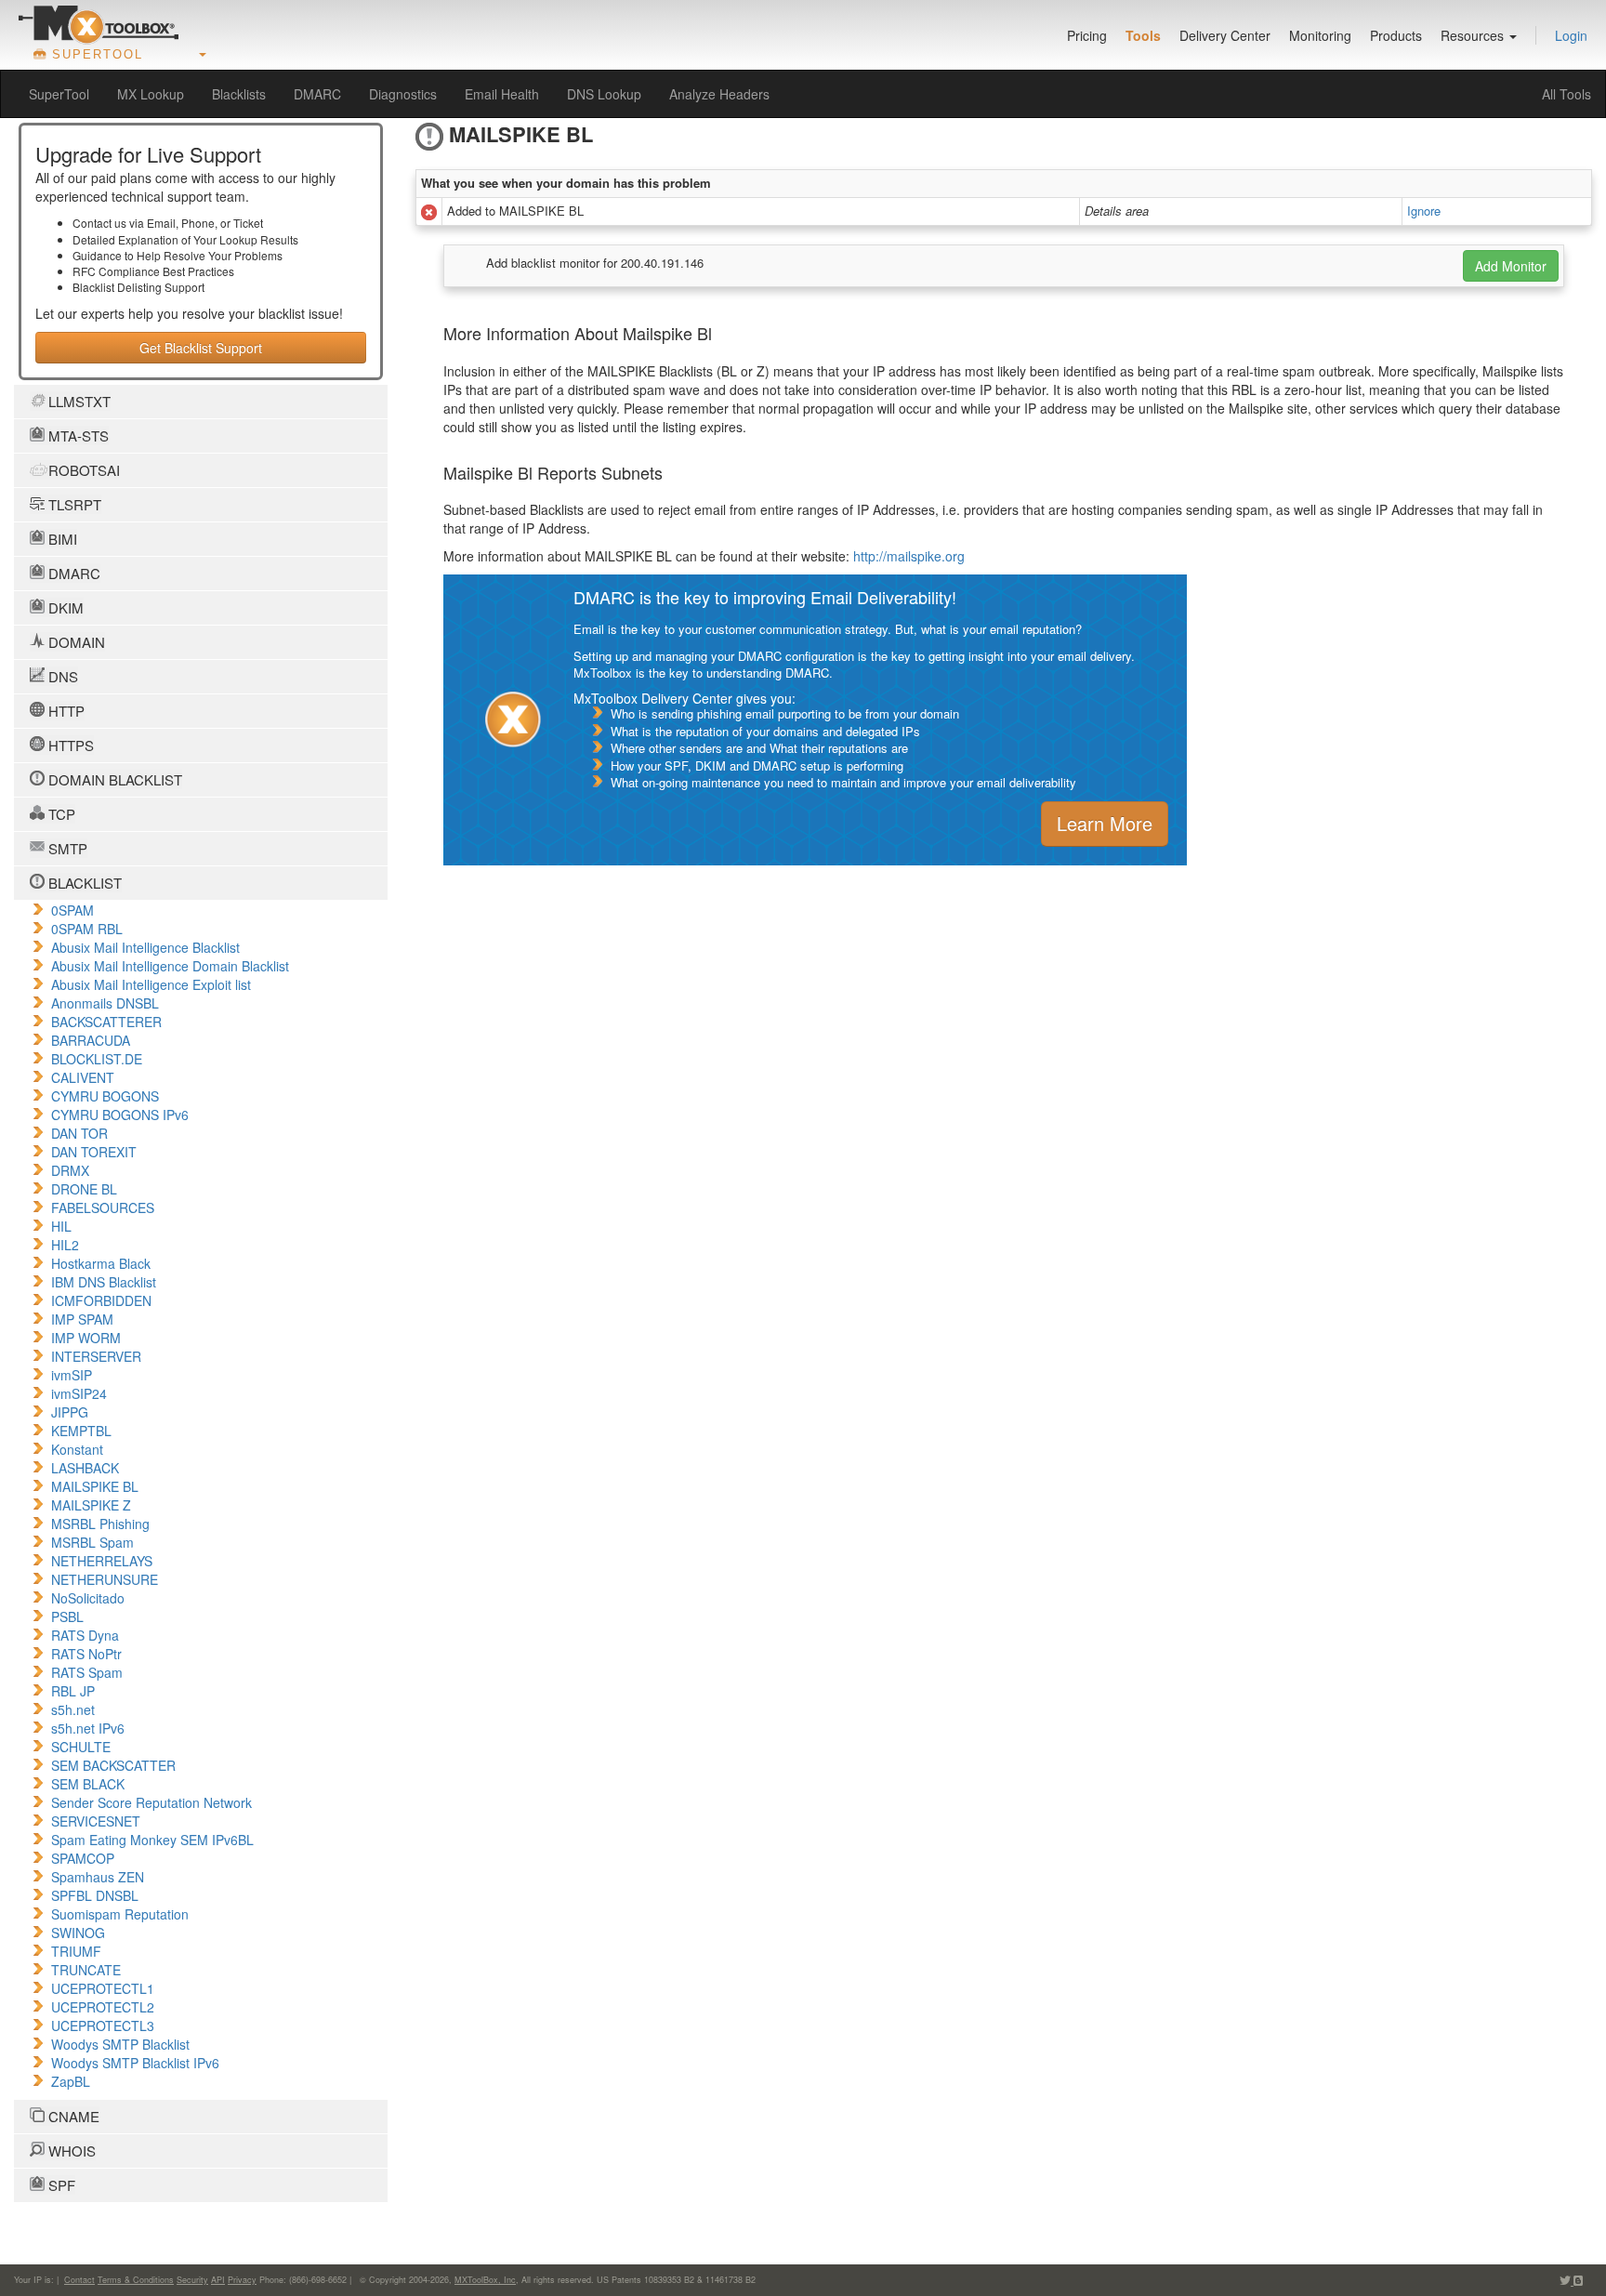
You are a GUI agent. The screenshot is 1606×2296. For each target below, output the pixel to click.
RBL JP (73, 1691)
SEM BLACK (88, 1784)
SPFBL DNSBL (95, 1895)
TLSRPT (73, 504)
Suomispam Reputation (120, 1914)
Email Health (502, 94)
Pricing (1087, 35)
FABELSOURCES (103, 1207)
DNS (61, 676)
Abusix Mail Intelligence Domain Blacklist (170, 966)
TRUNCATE (86, 1970)
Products (1396, 35)
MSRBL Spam (92, 1542)
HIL (61, 1226)
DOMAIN (75, 642)
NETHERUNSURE (105, 1579)
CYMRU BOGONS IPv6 (120, 1115)
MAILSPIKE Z (91, 1505)
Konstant (77, 1449)
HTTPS (69, 745)
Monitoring (1320, 35)
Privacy (242, 2280)
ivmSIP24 (79, 1393)
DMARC (317, 94)
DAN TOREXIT (94, 1152)
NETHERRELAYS (102, 1561)
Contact (79, 2280)
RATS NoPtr (86, 1654)
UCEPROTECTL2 (103, 2007)
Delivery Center (1225, 35)
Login (1571, 35)
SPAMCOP (83, 1858)
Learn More (1105, 823)
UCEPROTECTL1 (103, 1988)
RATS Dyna (85, 1635)
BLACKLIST (83, 883)
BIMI (61, 539)
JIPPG (70, 1412)
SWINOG (78, 1933)
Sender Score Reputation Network (151, 1802)
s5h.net (73, 1709)
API (218, 2280)
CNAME (72, 2116)
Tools (1143, 35)
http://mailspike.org (909, 556)
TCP (60, 814)
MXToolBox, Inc (485, 2280)
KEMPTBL (81, 1431)
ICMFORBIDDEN (101, 1300)
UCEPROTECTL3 (103, 2025)
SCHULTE (81, 1747)
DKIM (64, 607)
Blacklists (239, 94)
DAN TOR (79, 1133)
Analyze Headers (719, 94)
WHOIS (70, 2151)
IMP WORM (86, 1338)
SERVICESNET (96, 1821)
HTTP (65, 711)
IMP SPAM (82, 1319)
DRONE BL (84, 1189)
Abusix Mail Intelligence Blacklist (145, 947)
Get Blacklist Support (201, 348)
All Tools (1567, 94)
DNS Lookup (604, 94)
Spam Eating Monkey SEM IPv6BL (152, 1840)
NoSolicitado (88, 1598)
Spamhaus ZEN (98, 1877)
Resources (1474, 35)
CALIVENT (83, 1077)
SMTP (66, 848)
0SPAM (72, 910)
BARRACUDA (91, 1040)
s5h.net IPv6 (88, 1728)
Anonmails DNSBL (105, 1003)
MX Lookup (151, 94)
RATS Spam (87, 1672)
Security (192, 2280)
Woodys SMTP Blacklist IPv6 (135, 2063)
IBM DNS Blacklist (104, 1282)
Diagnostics (403, 94)
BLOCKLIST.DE (97, 1059)
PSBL (67, 1616)
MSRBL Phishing (100, 1524)
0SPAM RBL (87, 929)
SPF (60, 2185)
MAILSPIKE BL (95, 1486)
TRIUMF (76, 1951)
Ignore (1424, 211)
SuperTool (59, 94)
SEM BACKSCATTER (113, 1765)
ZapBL (71, 2081)
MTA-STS (77, 435)
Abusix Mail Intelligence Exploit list (151, 984)
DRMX (70, 1170)
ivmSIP (72, 1375)
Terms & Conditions (136, 2280)
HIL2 (65, 1245)
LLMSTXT (78, 401)
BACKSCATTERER (106, 1022)
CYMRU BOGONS (105, 1096)
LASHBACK (85, 1468)
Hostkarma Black (101, 1263)
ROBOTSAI (82, 470)
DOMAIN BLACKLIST (113, 779)
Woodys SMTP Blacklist (120, 2044)
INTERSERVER (96, 1356)
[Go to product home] (99, 24)
